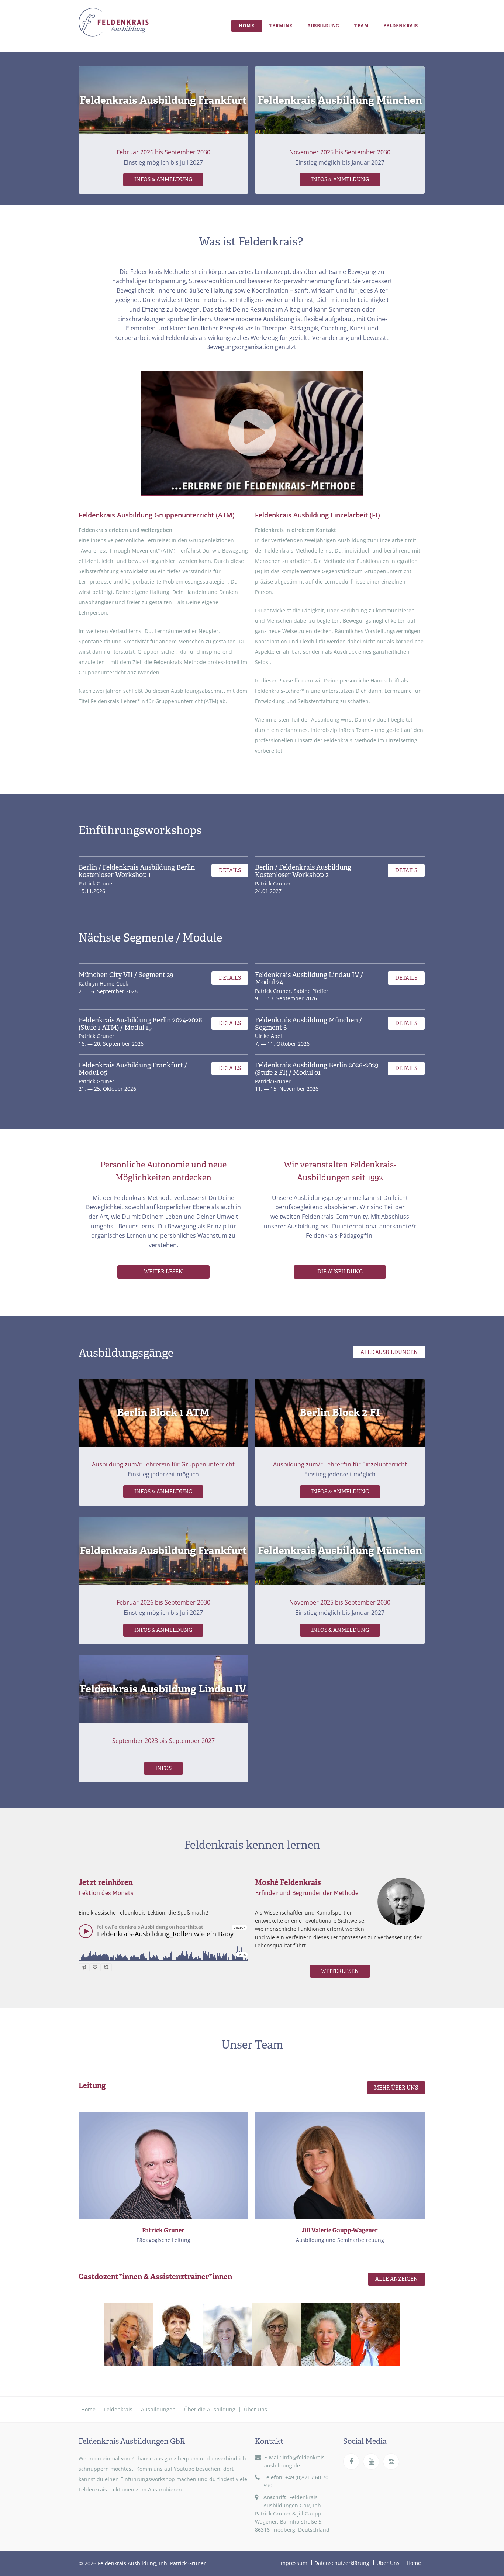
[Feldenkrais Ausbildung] (114, 23)
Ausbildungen (158, 2409)
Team (361, 26)
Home (247, 26)
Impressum (293, 2563)
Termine (281, 26)
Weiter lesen (163, 1272)
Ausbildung (323, 26)
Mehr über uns (396, 2088)
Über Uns (256, 2409)
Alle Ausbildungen (389, 1352)
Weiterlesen (340, 1971)
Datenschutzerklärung (342, 2563)
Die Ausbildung (340, 1272)
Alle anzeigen (397, 2279)
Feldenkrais (401, 26)
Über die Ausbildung (210, 2409)
